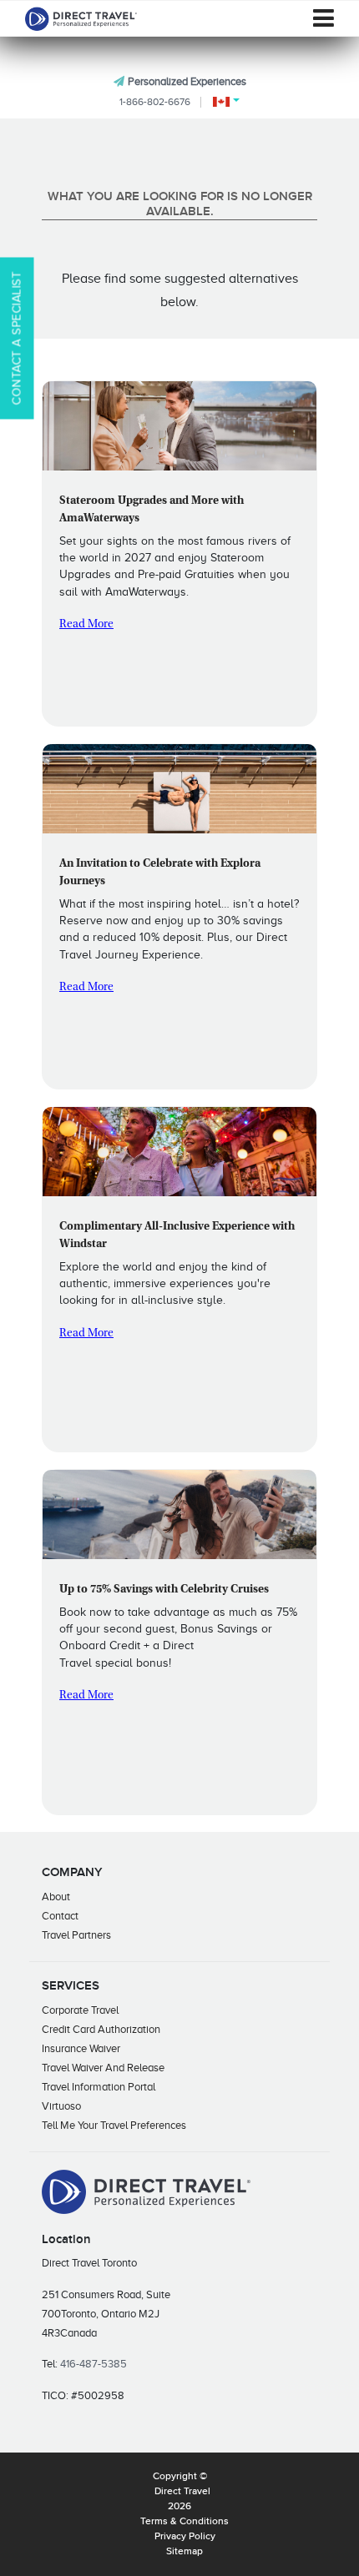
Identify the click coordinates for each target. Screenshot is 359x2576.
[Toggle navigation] (324, 18)
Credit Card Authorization (101, 2029)
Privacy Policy (185, 2537)
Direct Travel (182, 2492)
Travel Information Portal (99, 2087)
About (56, 1897)
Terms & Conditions (185, 2522)
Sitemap (185, 2552)
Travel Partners (76, 1935)
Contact (60, 1916)
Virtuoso (61, 2106)
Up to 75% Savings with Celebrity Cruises (164, 1590)
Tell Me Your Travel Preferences (114, 2125)
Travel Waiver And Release (103, 2068)
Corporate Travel (80, 2010)
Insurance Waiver (81, 2048)
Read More (86, 625)
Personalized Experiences (187, 81)
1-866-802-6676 (155, 102)
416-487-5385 (94, 2364)
